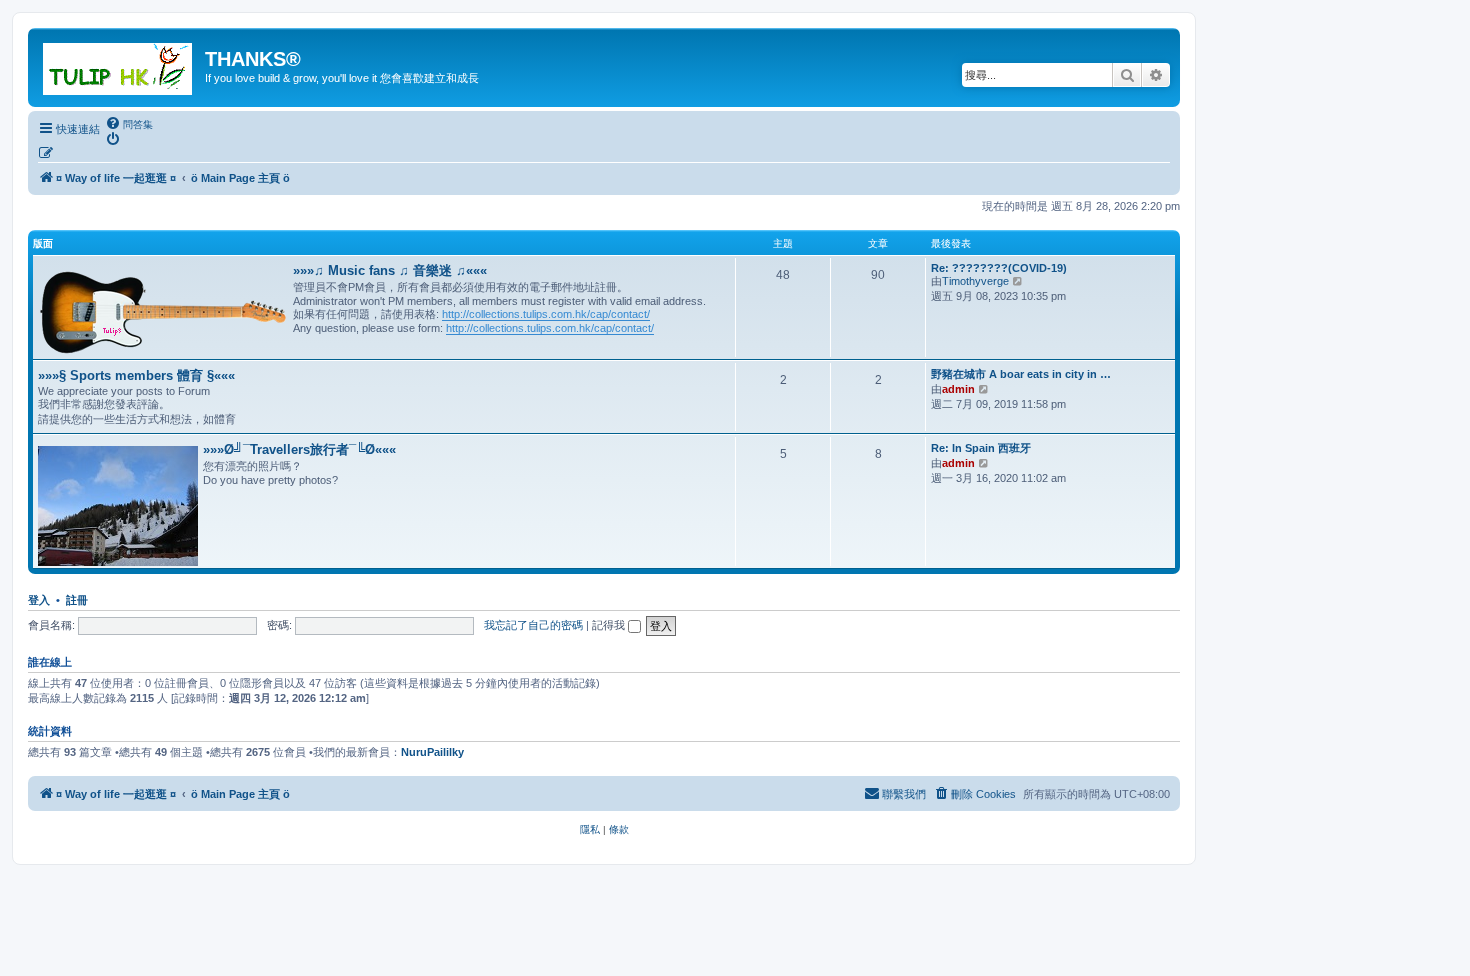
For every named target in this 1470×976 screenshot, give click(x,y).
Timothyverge (975, 281)
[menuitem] (129, 124)
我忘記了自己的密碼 (533, 625)
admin (958, 389)
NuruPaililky (432, 752)
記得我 (610, 625)
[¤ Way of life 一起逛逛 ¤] (119, 65)
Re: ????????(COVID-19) (999, 268)
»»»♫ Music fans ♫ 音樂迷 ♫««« (390, 270)
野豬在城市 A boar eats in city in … (1021, 374)
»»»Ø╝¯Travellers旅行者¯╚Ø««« (299, 449)
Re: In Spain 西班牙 (981, 448)
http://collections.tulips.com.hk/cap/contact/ (546, 314)
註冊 (77, 600)
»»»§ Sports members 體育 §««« (136, 375)
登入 (39, 600)
